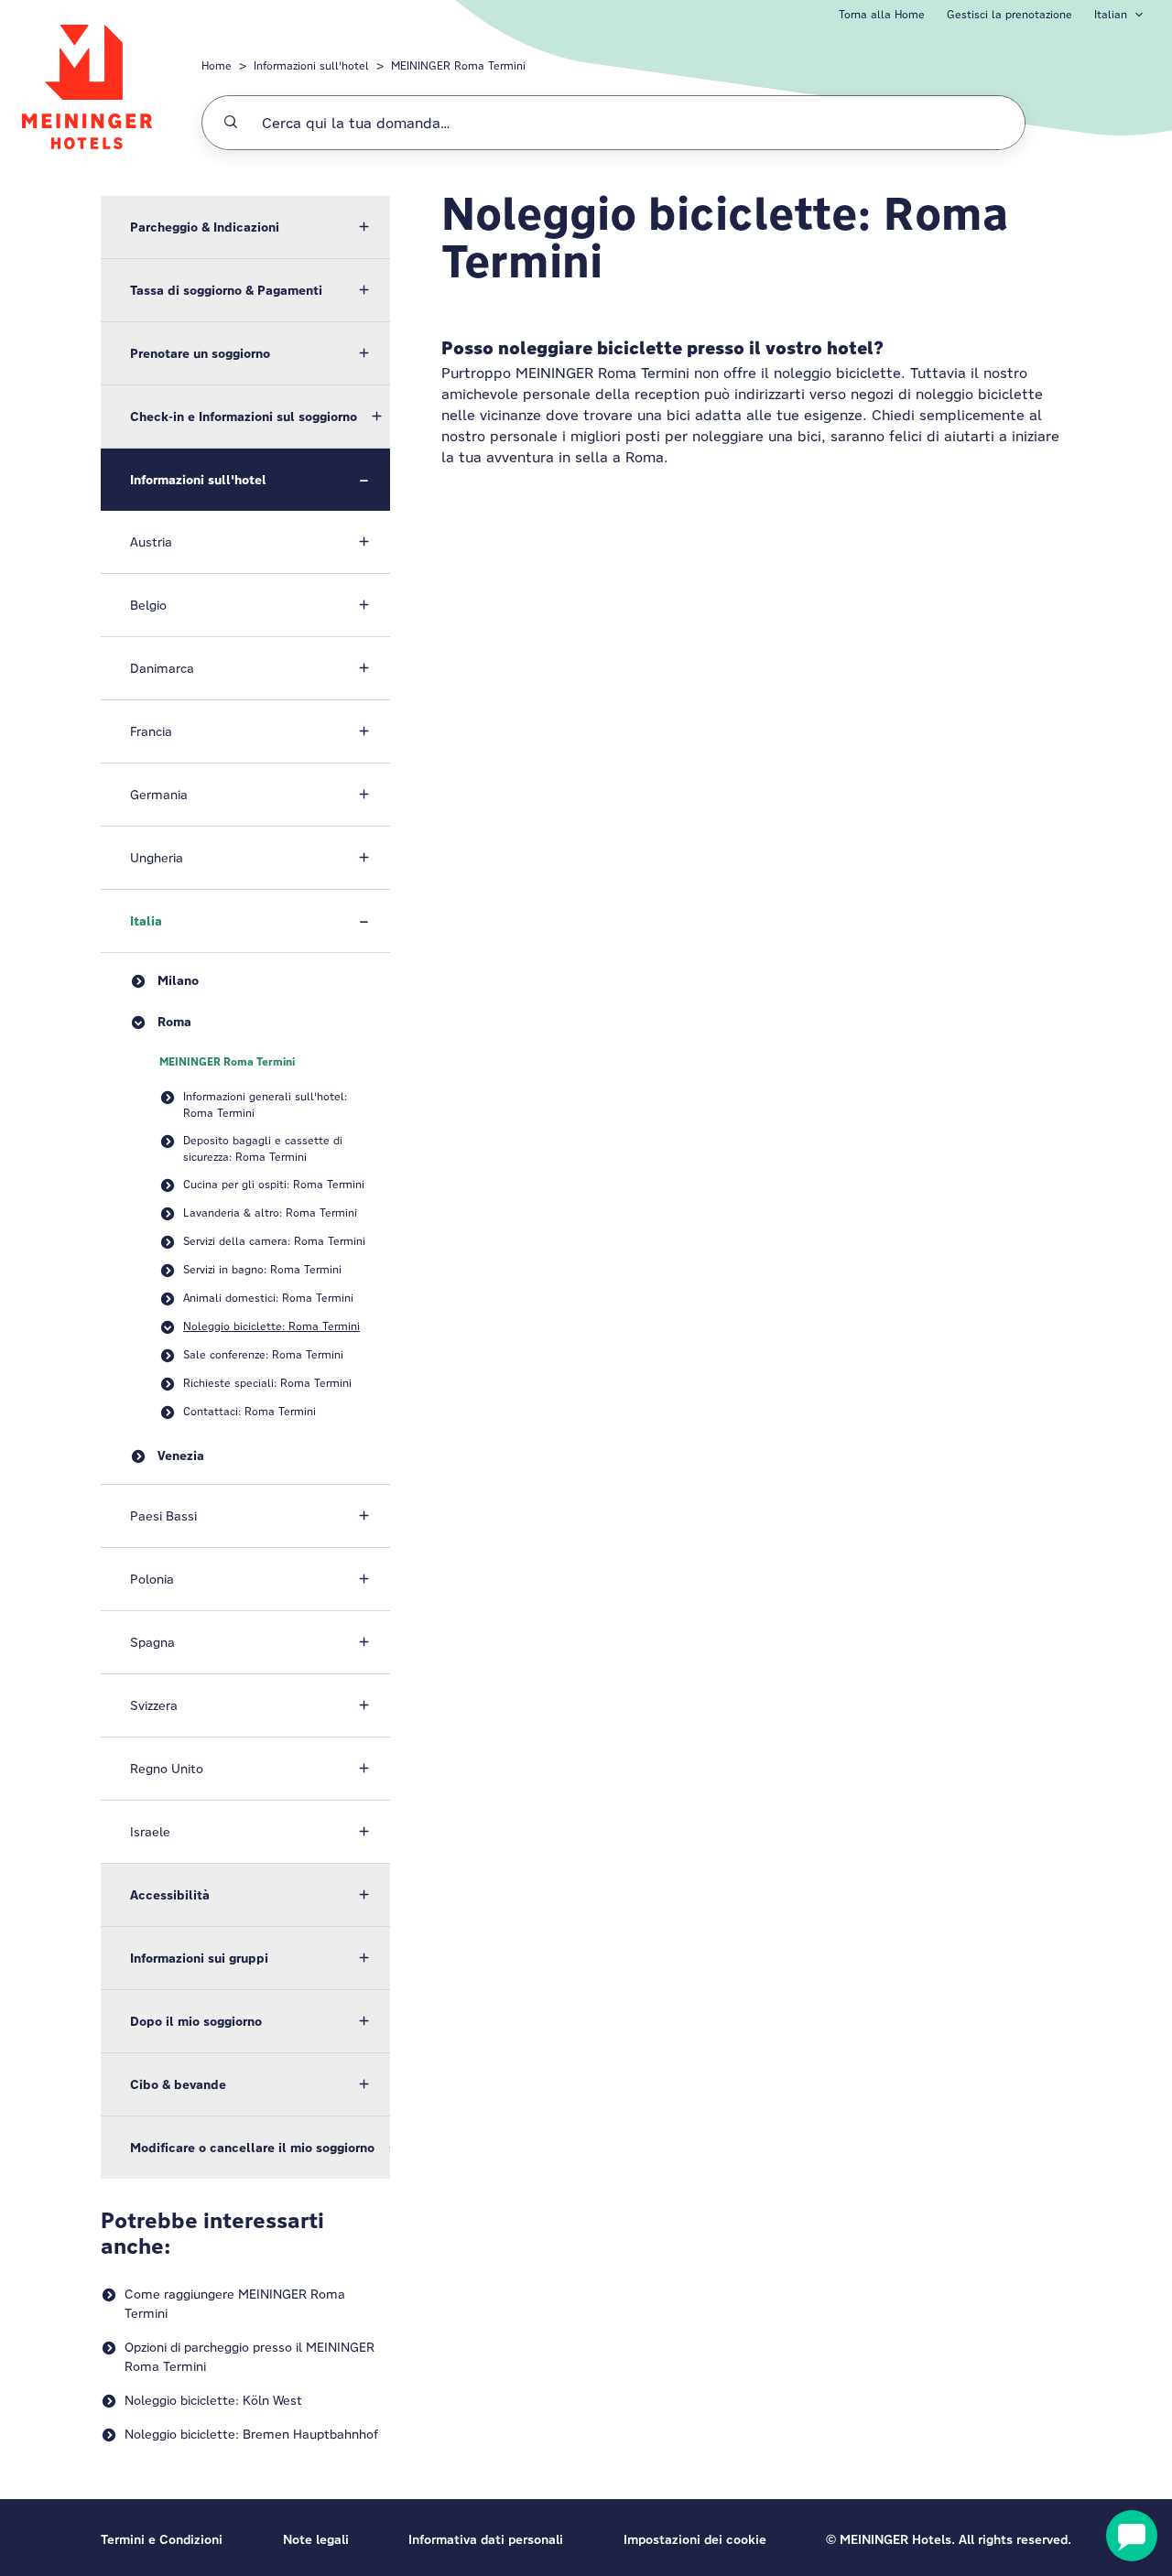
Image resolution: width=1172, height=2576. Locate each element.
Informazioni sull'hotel (311, 65)
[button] (245, 227)
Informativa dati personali (486, 2539)
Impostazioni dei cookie (695, 2539)
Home (217, 65)
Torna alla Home (882, 14)
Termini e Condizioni (162, 2539)
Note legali (316, 2539)
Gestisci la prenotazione (1009, 14)
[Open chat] (1132, 2536)
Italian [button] (1111, 14)
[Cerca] (231, 123)
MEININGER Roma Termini (458, 65)
